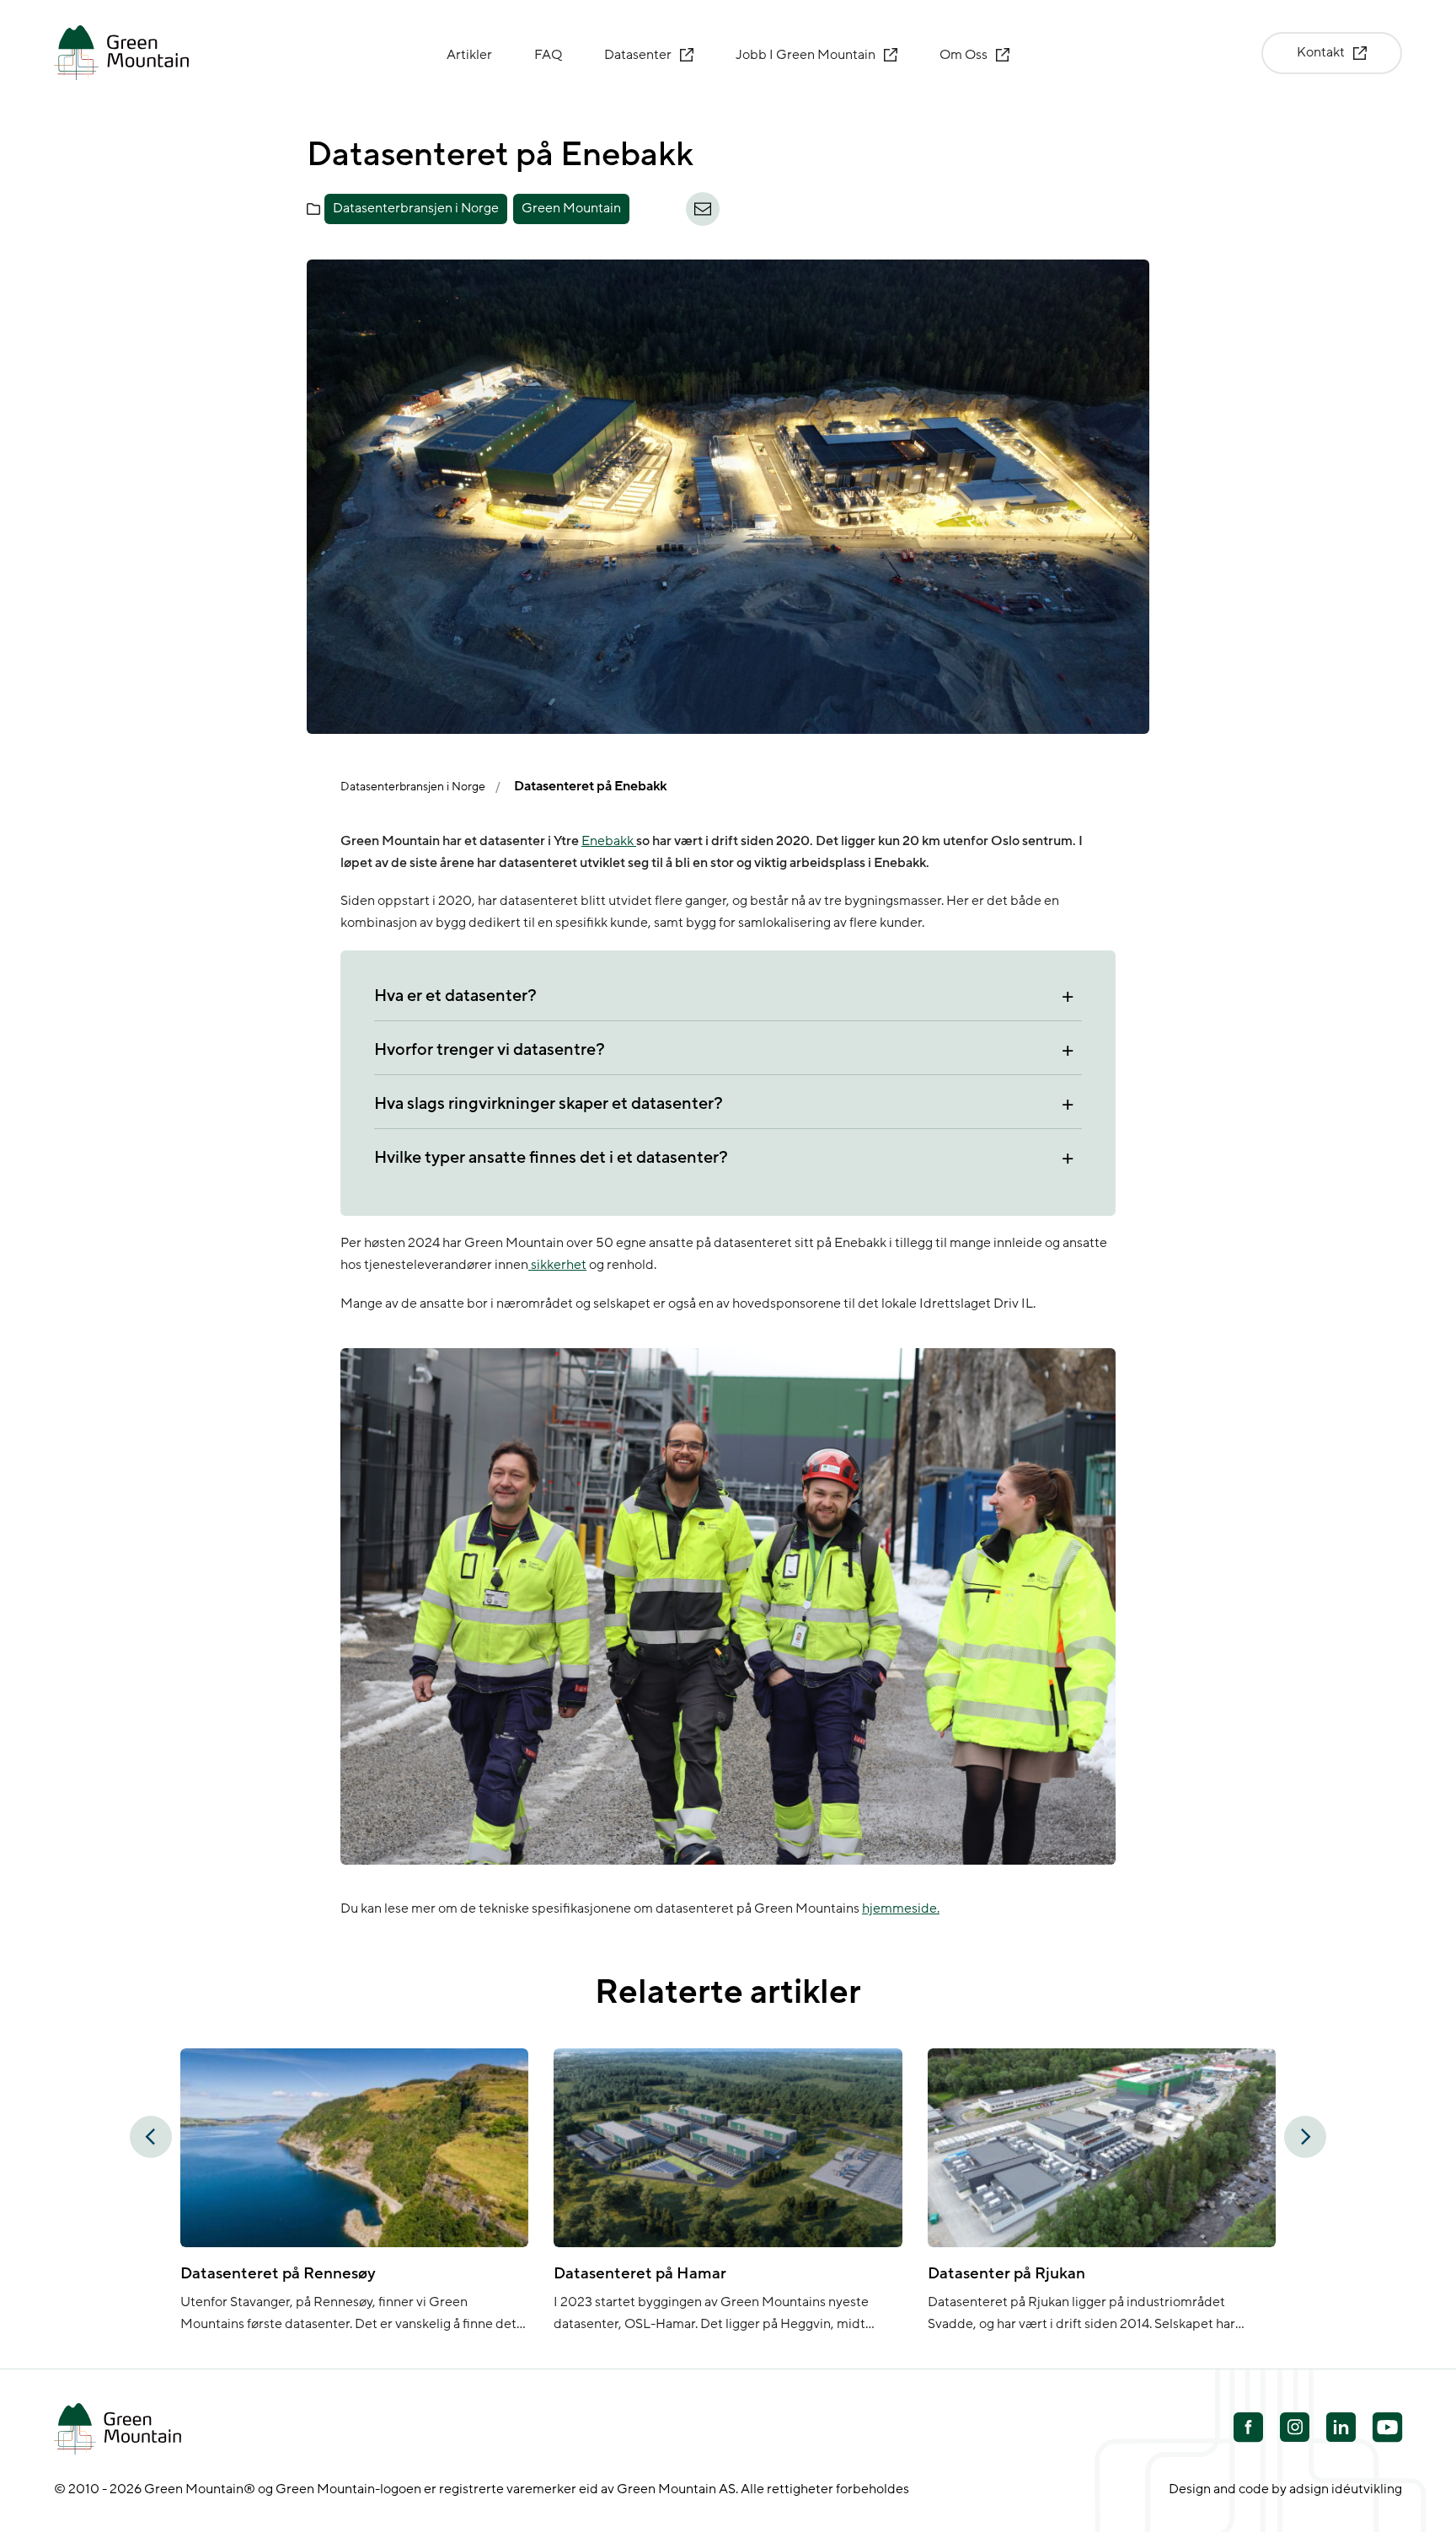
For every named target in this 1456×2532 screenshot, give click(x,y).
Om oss (964, 55)
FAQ (548, 55)
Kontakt (1321, 52)
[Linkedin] (1341, 2429)
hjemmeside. (901, 1908)
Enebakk (609, 841)
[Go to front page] (121, 53)
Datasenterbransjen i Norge (416, 208)
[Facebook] (1248, 2429)
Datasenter (638, 55)
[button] (151, 2137)
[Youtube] (1295, 2427)
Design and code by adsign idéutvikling (1285, 2489)
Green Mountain (571, 208)
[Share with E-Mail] (703, 209)
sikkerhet (557, 1265)
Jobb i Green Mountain (806, 55)
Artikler (469, 55)
